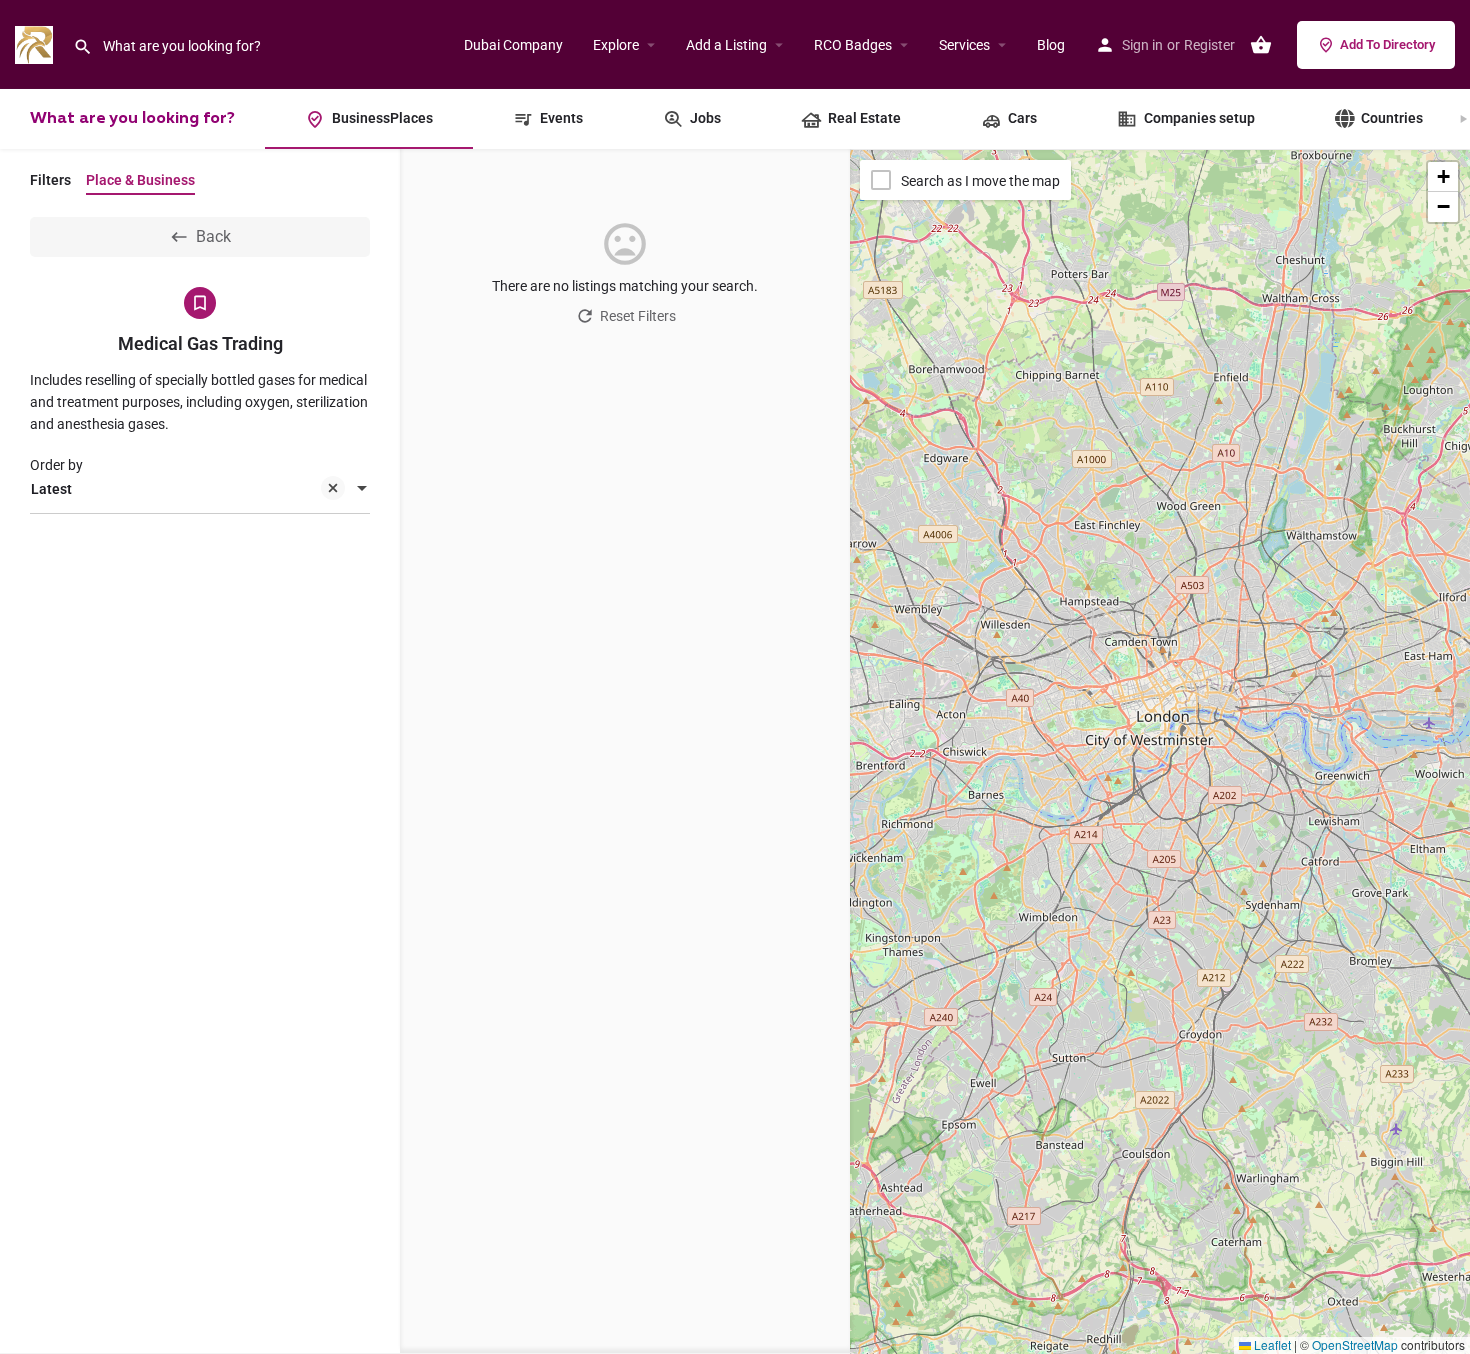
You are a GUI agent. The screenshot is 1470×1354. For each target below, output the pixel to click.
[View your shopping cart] (1261, 45)
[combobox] (200, 490)
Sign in (1142, 45)
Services (964, 45)
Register (1209, 45)
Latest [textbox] (51, 489)
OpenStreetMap (1355, 1344)
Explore (616, 45)
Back (213, 236)
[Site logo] (36, 43)
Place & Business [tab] (140, 180)
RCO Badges (853, 45)
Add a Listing (726, 45)
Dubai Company (513, 45)
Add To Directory (1387, 44)
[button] (1443, 177)
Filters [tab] (50, 180)
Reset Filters (638, 316)
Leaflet (1271, 1344)
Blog (1051, 45)
